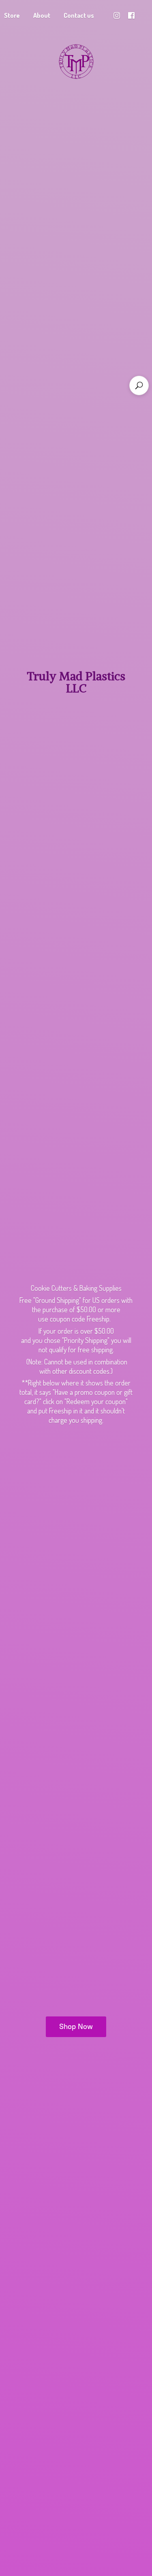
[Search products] (139, 385)
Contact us (79, 15)
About (42, 15)
